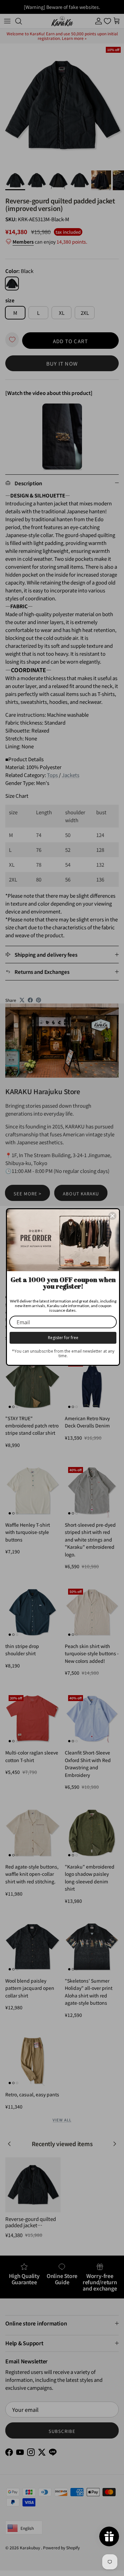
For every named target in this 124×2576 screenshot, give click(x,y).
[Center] (112, 1216)
